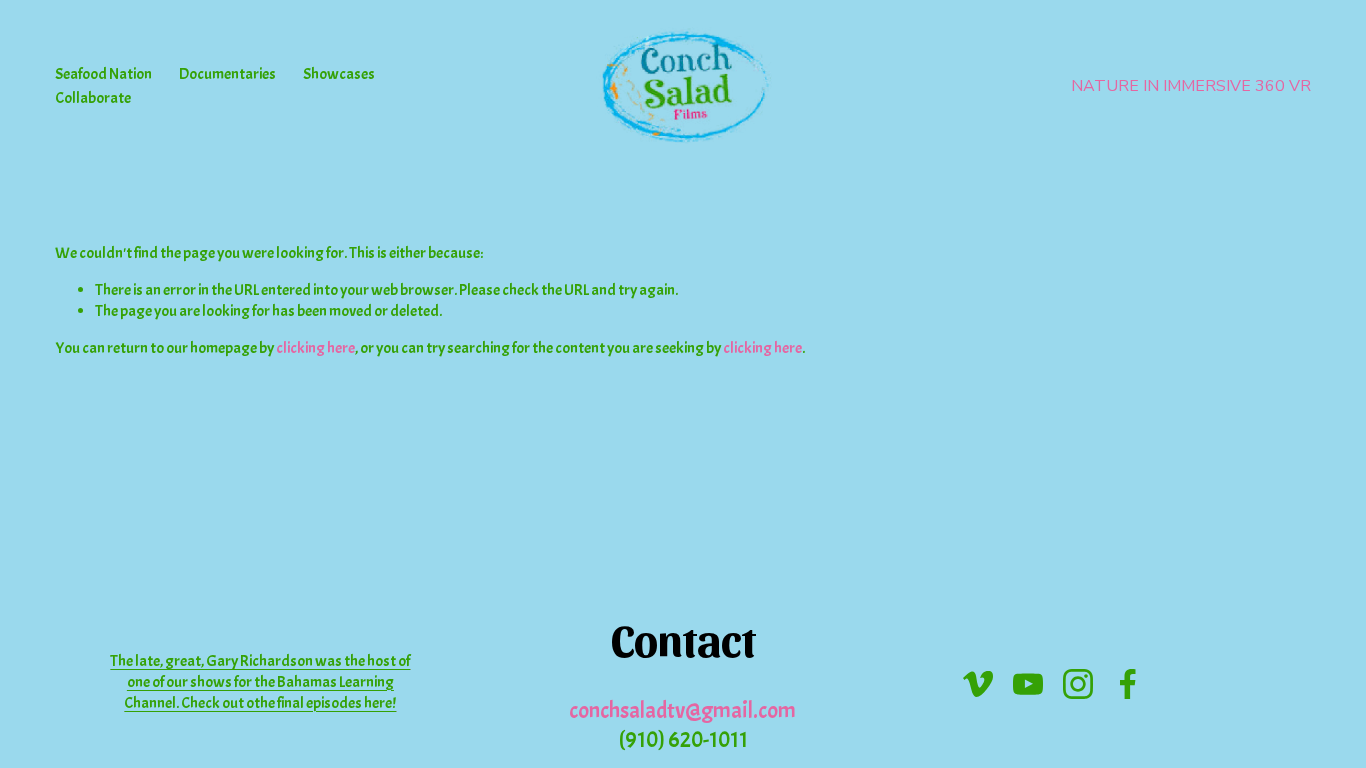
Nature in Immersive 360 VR (1191, 86)
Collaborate (93, 98)
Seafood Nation (103, 74)
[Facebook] (1128, 684)
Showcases (339, 74)
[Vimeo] (978, 684)
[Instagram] (1078, 684)
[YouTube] (1028, 684)
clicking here (315, 348)
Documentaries (227, 74)
